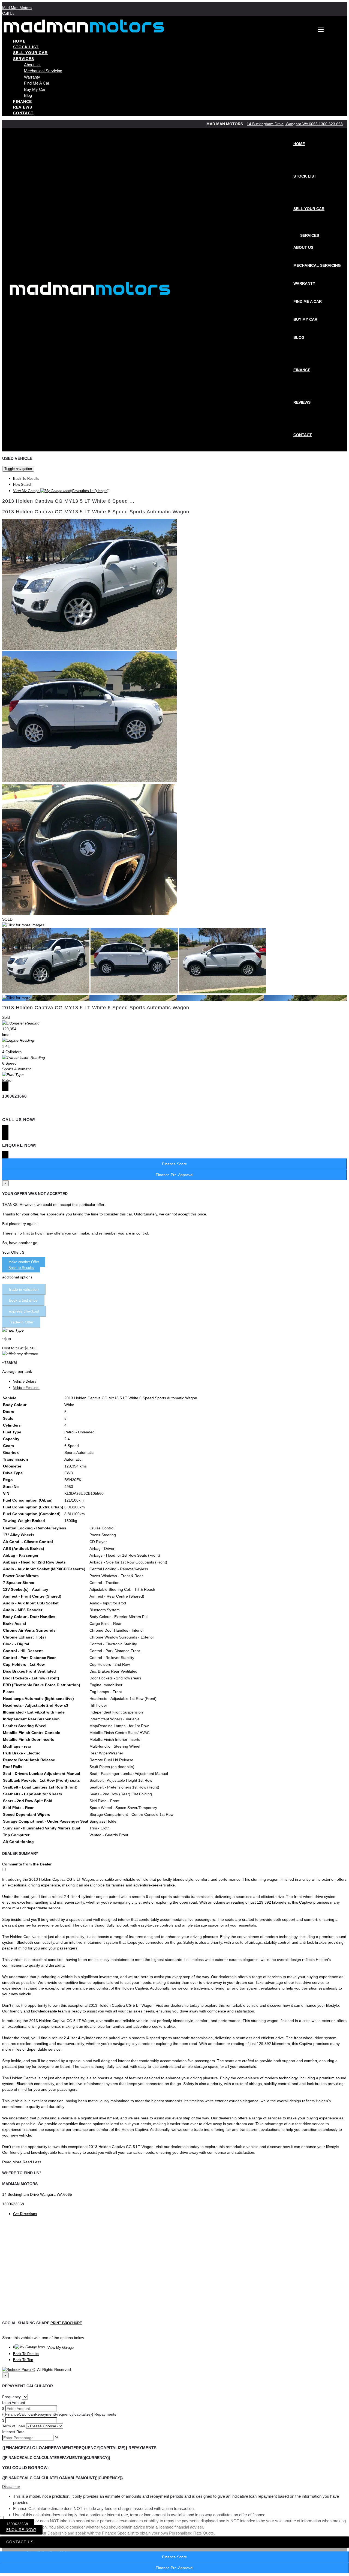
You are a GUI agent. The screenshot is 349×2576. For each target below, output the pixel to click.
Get (25, 2214)
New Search (23, 485)
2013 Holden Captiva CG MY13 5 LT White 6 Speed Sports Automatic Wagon (96, 512)
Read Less (32, 2162)
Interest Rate (13, 2432)
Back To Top (23, 2360)
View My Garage (61, 491)
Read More (12, 2162)
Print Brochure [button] (66, 2323)
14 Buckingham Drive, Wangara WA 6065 (283, 124)
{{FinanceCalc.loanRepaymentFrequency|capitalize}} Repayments (59, 2414)
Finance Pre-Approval (174, 2568)
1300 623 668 (331, 124)
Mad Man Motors (17, 8)
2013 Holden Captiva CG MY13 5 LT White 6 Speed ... (68, 501)
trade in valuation (24, 1289)
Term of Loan (14, 2426)
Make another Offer (24, 1262)
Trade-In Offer (21, 1322)
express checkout (24, 1311)
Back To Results (26, 479)
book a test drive (23, 1300)
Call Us (8, 13)
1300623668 (17, 2524)
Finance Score (174, 2557)
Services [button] (24, 59)
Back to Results (21, 1268)
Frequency (11, 2397)
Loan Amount (14, 2403)
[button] (174, 2487)
